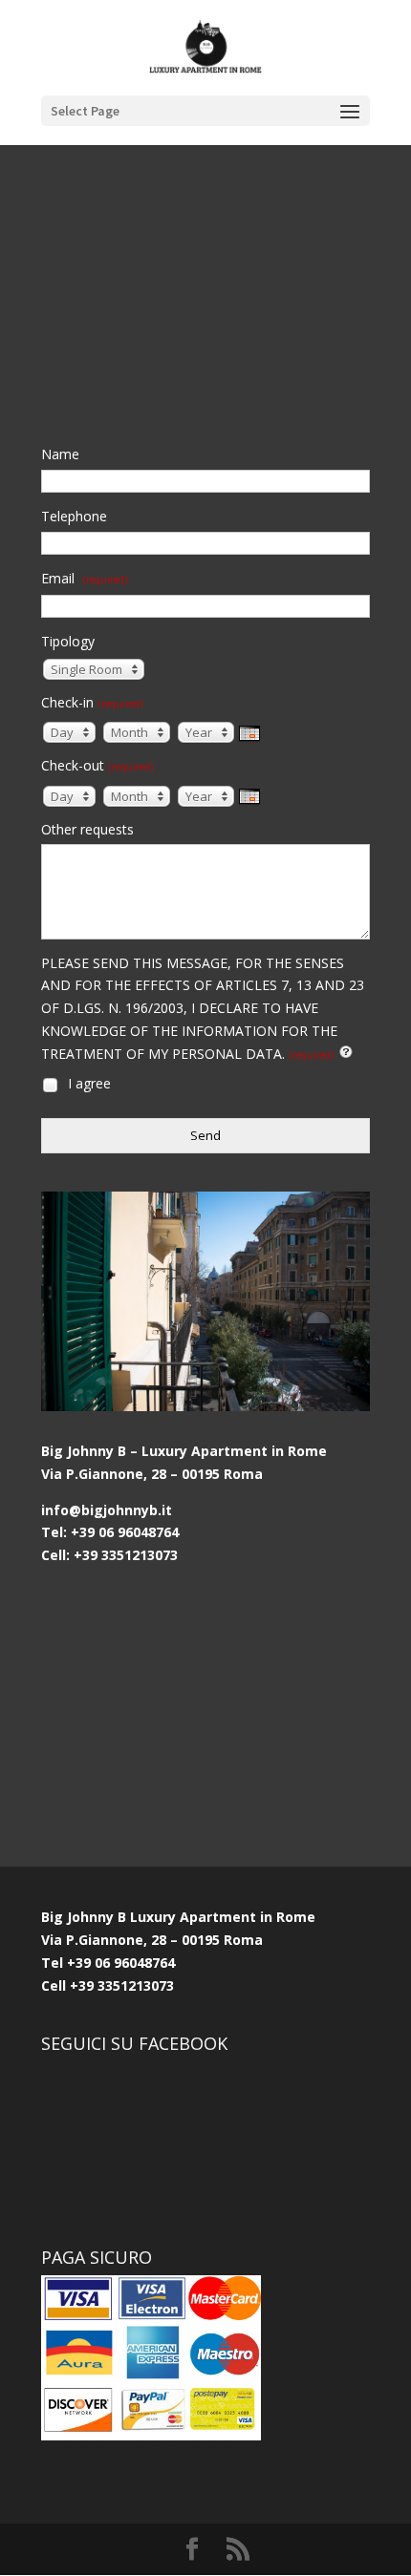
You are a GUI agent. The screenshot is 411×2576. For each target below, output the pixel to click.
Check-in (92, 702)
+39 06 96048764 (121, 1963)
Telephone (74, 516)
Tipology (68, 641)
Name (60, 454)
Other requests (87, 829)
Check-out (97, 765)
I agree (87, 1083)
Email (84, 578)
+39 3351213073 (120, 1985)
